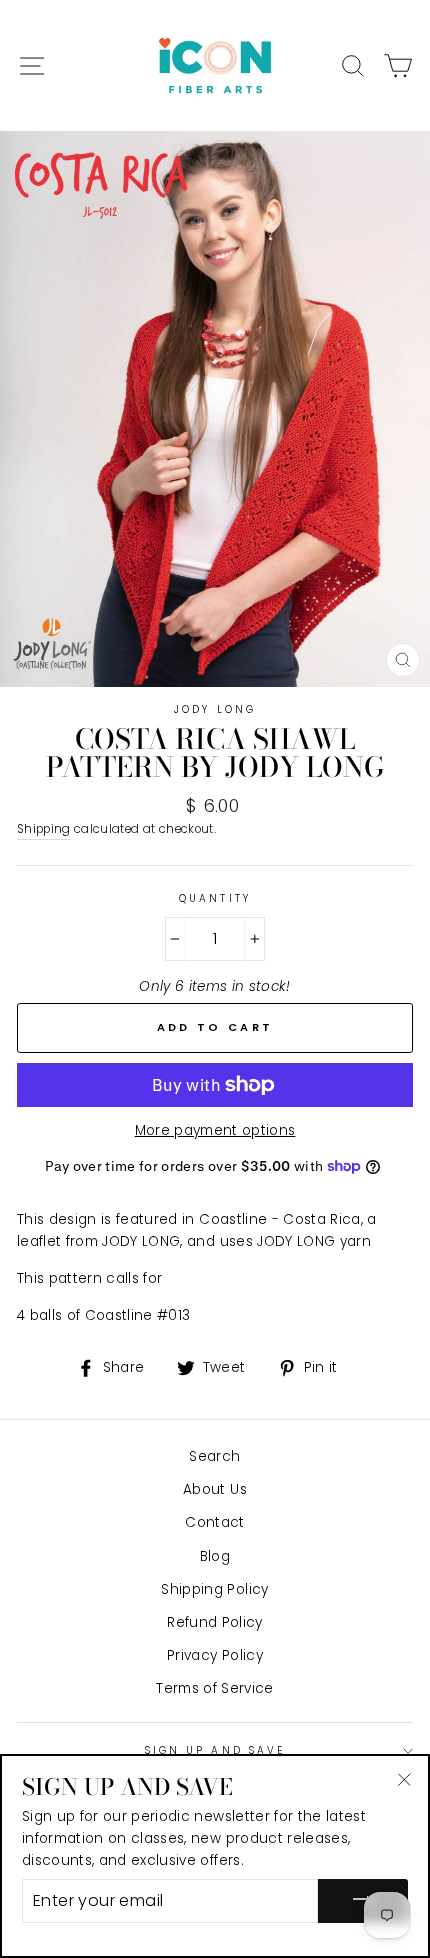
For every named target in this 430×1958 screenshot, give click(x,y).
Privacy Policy (215, 1655)
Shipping (44, 829)
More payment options (215, 1130)
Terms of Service (214, 1688)
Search (214, 1456)
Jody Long (215, 709)
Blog (215, 1556)
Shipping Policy (214, 1589)
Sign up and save (215, 1750)
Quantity (214, 898)
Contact (214, 1522)
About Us (215, 1489)
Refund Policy (214, 1622)
